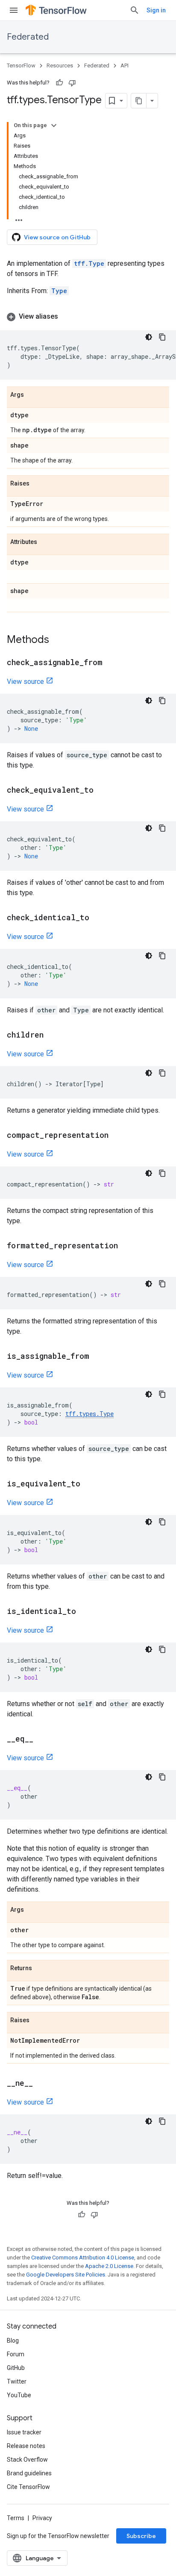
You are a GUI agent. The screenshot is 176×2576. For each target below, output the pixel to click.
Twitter (17, 2381)
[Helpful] (59, 83)
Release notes (26, 2446)
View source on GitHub (57, 237)
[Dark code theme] (149, 337)
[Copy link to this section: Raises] (38, 484)
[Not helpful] (72, 83)
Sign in (156, 10)
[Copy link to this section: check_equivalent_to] (102, 791)
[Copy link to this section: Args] (32, 395)
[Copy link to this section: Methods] (58, 640)
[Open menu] (14, 10)
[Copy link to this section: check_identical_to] (98, 918)
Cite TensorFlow (28, 2487)
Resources (60, 65)
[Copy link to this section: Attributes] (46, 542)
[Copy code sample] (162, 337)
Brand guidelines (29, 2473)
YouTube (19, 2395)
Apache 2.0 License (109, 2266)
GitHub (16, 2368)
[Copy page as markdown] (139, 101)
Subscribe (141, 2536)
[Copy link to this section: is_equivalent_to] (89, 1484)
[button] (88, 317)
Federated (28, 37)
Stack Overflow (27, 2460)
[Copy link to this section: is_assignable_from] (98, 1357)
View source (25, 682)
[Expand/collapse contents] (54, 125)
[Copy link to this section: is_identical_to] (85, 1612)
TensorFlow (21, 65)
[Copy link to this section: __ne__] (41, 2084)
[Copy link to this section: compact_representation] (117, 1136)
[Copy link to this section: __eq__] (42, 1739)
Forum (16, 2354)
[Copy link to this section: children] (52, 1035)
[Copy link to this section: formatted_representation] (126, 1246)
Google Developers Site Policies (66, 2275)
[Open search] (135, 10)
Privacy (42, 2518)
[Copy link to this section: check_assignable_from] (111, 663)
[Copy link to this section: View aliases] (67, 317)
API (125, 65)
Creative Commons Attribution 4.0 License (83, 2258)
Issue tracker (24, 2432)
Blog (13, 2340)
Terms (16, 2518)
